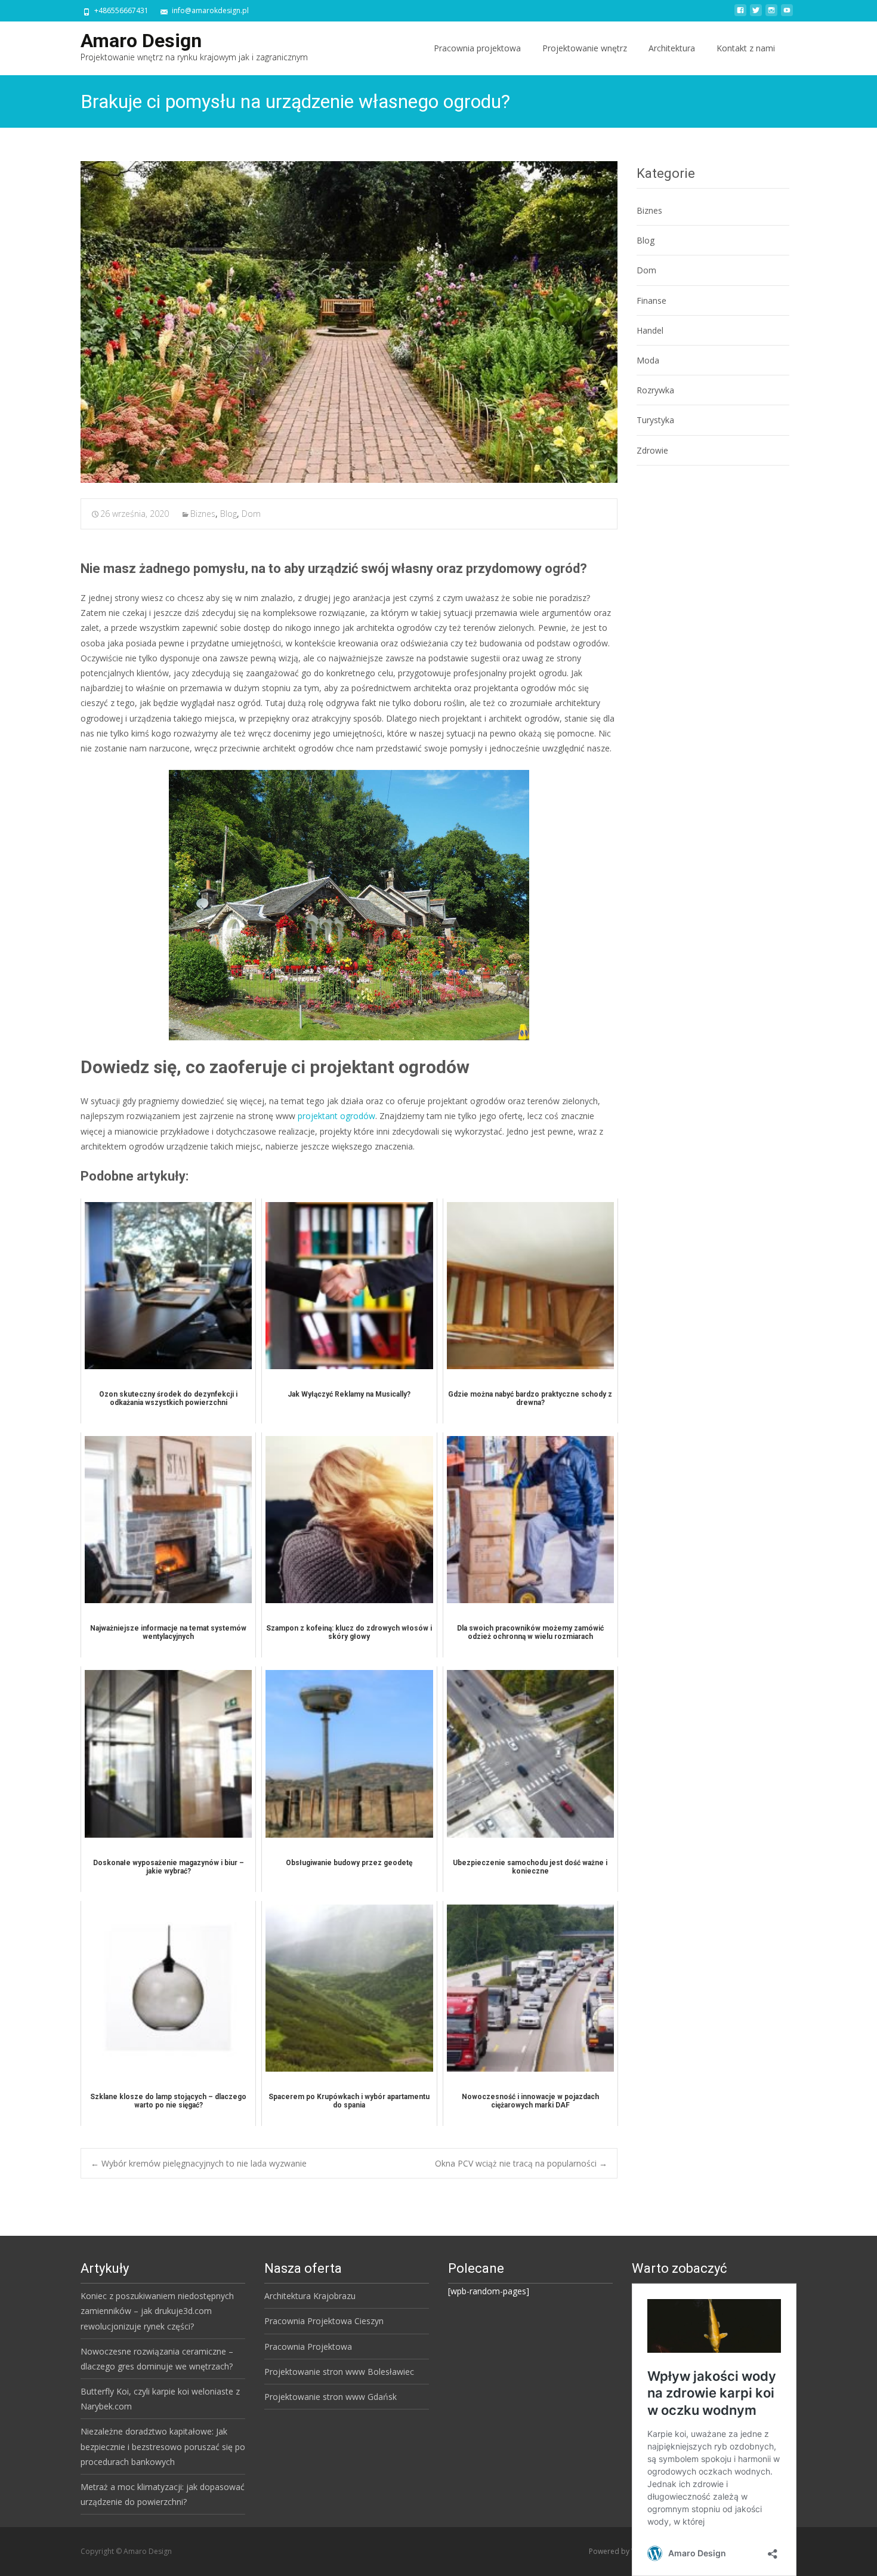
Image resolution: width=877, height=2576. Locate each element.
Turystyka (655, 420)
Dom (251, 514)
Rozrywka (655, 390)
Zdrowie (652, 450)
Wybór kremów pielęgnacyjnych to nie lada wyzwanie (199, 2163)
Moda (648, 360)
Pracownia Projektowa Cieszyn (324, 2321)
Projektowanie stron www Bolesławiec (339, 2372)
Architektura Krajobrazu (310, 2296)
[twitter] (756, 15)
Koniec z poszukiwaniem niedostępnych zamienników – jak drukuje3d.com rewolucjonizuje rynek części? (157, 2311)
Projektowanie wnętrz (585, 48)
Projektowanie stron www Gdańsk (331, 2397)
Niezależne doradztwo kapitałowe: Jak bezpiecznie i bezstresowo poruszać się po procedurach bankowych (163, 2446)
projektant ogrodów (336, 1116)
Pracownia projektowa (477, 48)
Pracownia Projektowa (308, 2347)
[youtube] (787, 15)
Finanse (651, 301)
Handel (650, 330)
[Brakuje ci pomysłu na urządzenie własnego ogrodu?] (349, 322)
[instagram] (771, 15)
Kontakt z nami (746, 48)
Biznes (203, 514)
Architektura (672, 48)
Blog (228, 514)
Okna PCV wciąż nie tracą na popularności (521, 2163)
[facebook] (740, 15)
